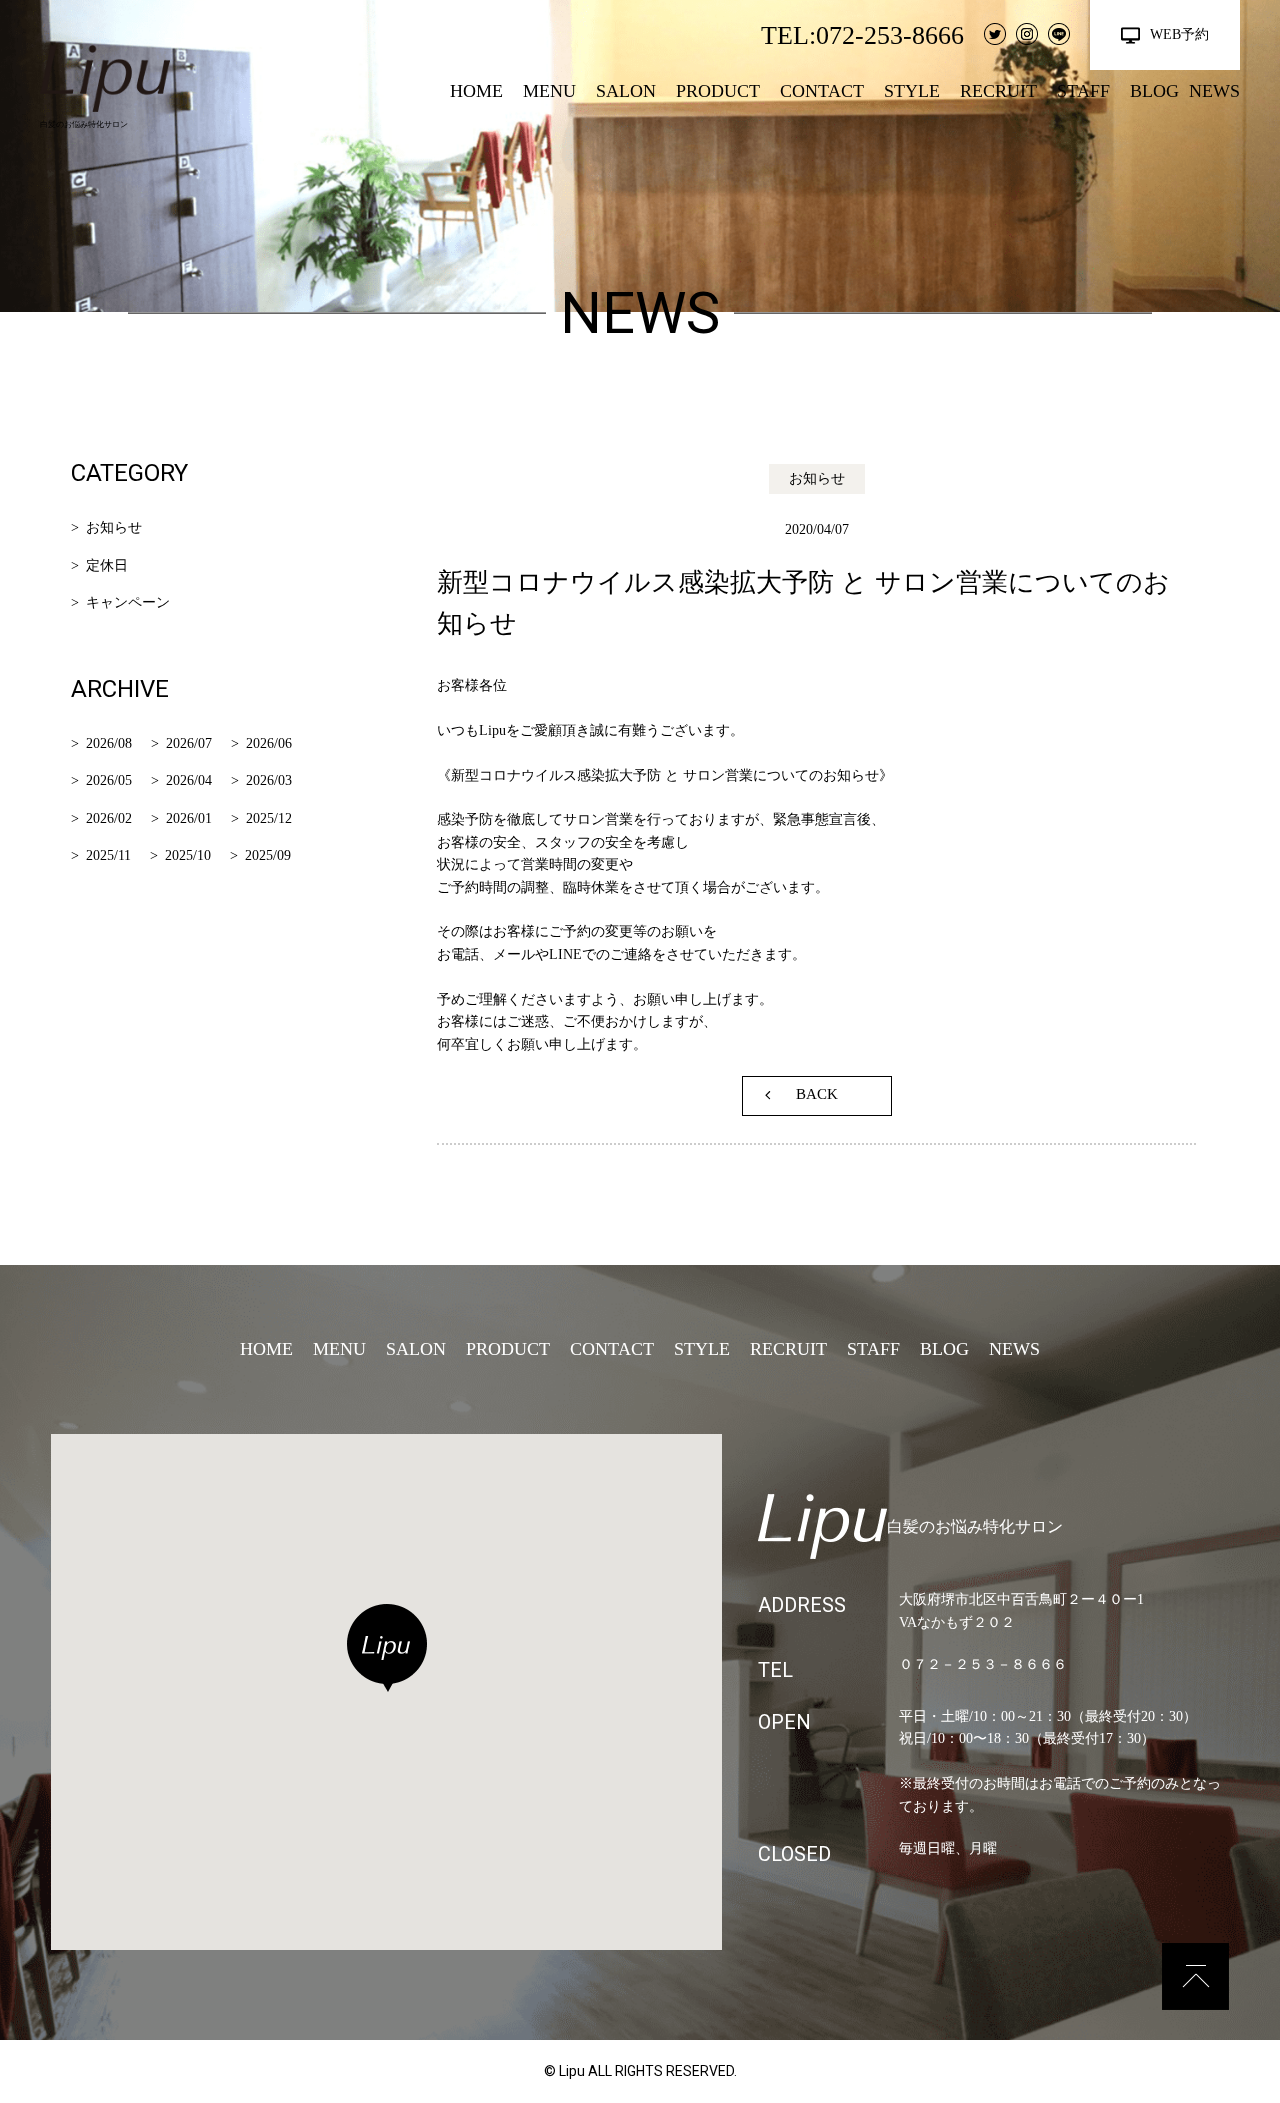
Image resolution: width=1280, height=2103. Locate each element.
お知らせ (114, 527)
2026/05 (109, 780)
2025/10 (188, 855)
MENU (549, 91)
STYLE (912, 91)
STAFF (1083, 91)
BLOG (1154, 91)
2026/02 (109, 818)
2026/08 (109, 743)
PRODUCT (718, 91)
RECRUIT (998, 91)
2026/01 (189, 818)
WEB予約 (1179, 34)
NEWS (1214, 91)
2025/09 (268, 855)
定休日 (107, 565)
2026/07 (189, 743)
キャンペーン (128, 602)
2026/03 (269, 780)
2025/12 (269, 818)
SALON (626, 91)
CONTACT (822, 91)
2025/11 (108, 855)
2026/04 (189, 780)
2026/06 (269, 743)
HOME (476, 91)
